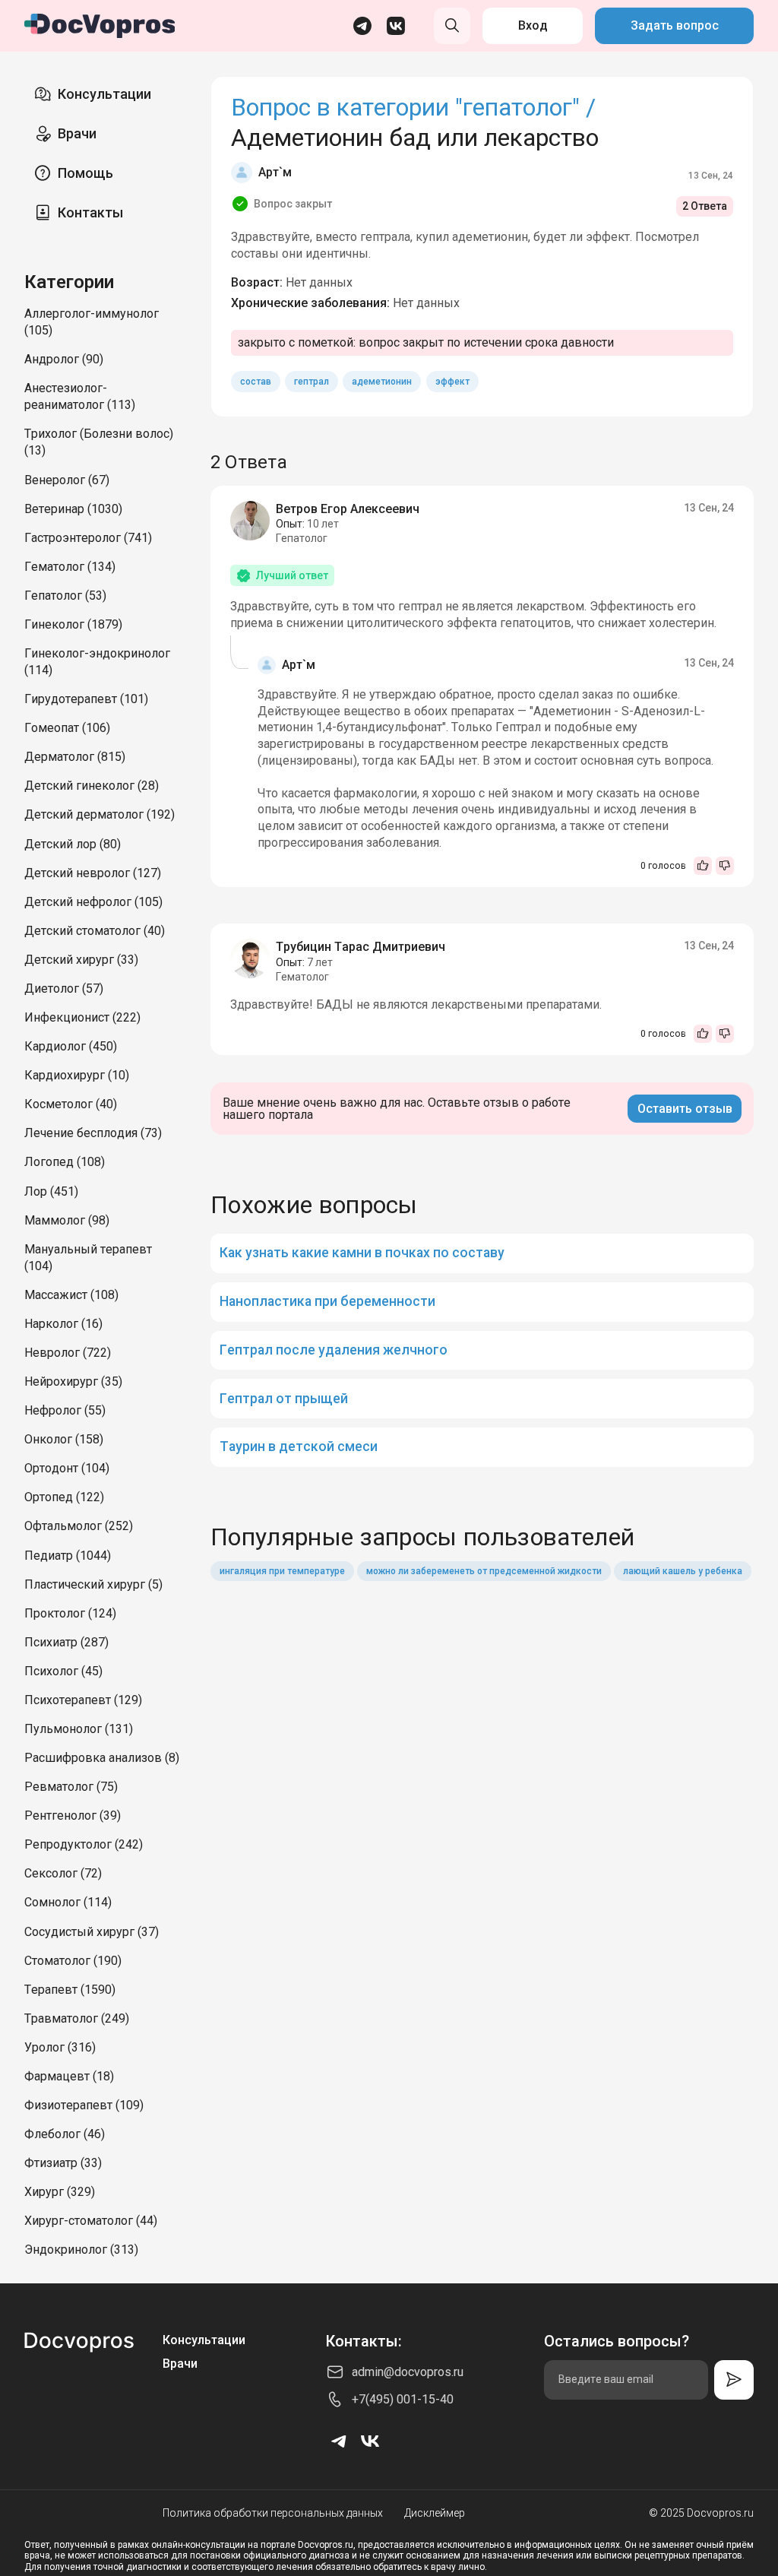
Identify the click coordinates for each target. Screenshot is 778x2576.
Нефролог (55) (65, 1410)
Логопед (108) (65, 1162)
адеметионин (382, 382)
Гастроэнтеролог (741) (88, 538)
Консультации (104, 94)
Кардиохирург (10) (77, 1075)
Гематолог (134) (70, 567)
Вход (533, 25)
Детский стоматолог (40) (95, 931)
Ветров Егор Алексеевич (348, 509)
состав (256, 382)
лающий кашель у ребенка (683, 1571)
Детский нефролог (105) (93, 902)
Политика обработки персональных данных (273, 2513)
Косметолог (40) (71, 1104)
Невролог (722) (68, 1353)
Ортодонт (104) (67, 1468)
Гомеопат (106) (67, 728)
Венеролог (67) (67, 480)
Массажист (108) (71, 1295)
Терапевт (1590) (70, 1990)
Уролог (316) (60, 2047)
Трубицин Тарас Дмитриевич (361, 947)
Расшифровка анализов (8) (102, 1758)
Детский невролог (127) (93, 873)
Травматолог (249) (77, 2018)
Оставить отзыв (685, 1109)
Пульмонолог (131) (79, 1729)
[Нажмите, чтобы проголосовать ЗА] (703, 866)
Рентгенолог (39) (73, 1816)
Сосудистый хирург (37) (92, 1932)
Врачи (77, 133)
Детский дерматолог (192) (100, 814)
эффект (452, 382)
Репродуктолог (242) (84, 1844)
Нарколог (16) (63, 1324)
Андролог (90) (64, 359)
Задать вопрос (675, 25)
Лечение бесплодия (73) (93, 1133)
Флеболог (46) (65, 2134)
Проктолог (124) (70, 1613)
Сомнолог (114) (68, 1902)
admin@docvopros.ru (408, 2372)
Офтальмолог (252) (79, 1526)
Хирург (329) (60, 2192)
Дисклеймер (435, 2513)
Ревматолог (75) (71, 1787)
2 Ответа (705, 206)
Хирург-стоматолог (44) (91, 2221)
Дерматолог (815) (75, 757)
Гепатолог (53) (65, 596)
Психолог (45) (63, 1671)
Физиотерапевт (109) (84, 2105)
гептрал (312, 382)
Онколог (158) (64, 1439)
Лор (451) (51, 1191)
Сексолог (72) (63, 1873)
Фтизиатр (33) (63, 2163)
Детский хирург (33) (81, 960)
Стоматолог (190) (73, 1961)
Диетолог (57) (64, 989)
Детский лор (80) (73, 844)
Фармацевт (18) (69, 2076)
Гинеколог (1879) (73, 624)
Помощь (85, 173)
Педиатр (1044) (68, 1556)
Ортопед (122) (64, 1497)
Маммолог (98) (67, 1220)
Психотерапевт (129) (83, 1700)
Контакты (90, 212)
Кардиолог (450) (71, 1046)
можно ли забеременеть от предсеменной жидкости (484, 1571)
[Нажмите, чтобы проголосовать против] (725, 866)
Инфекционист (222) (82, 1017)
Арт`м (275, 172)
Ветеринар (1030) (73, 509)
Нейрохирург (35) (73, 1381)
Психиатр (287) (66, 1642)
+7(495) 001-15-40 (403, 2399)
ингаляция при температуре (282, 1571)
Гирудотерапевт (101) (86, 699)
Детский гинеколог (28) (92, 786)
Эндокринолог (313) (81, 2250)
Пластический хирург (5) (93, 1584)
